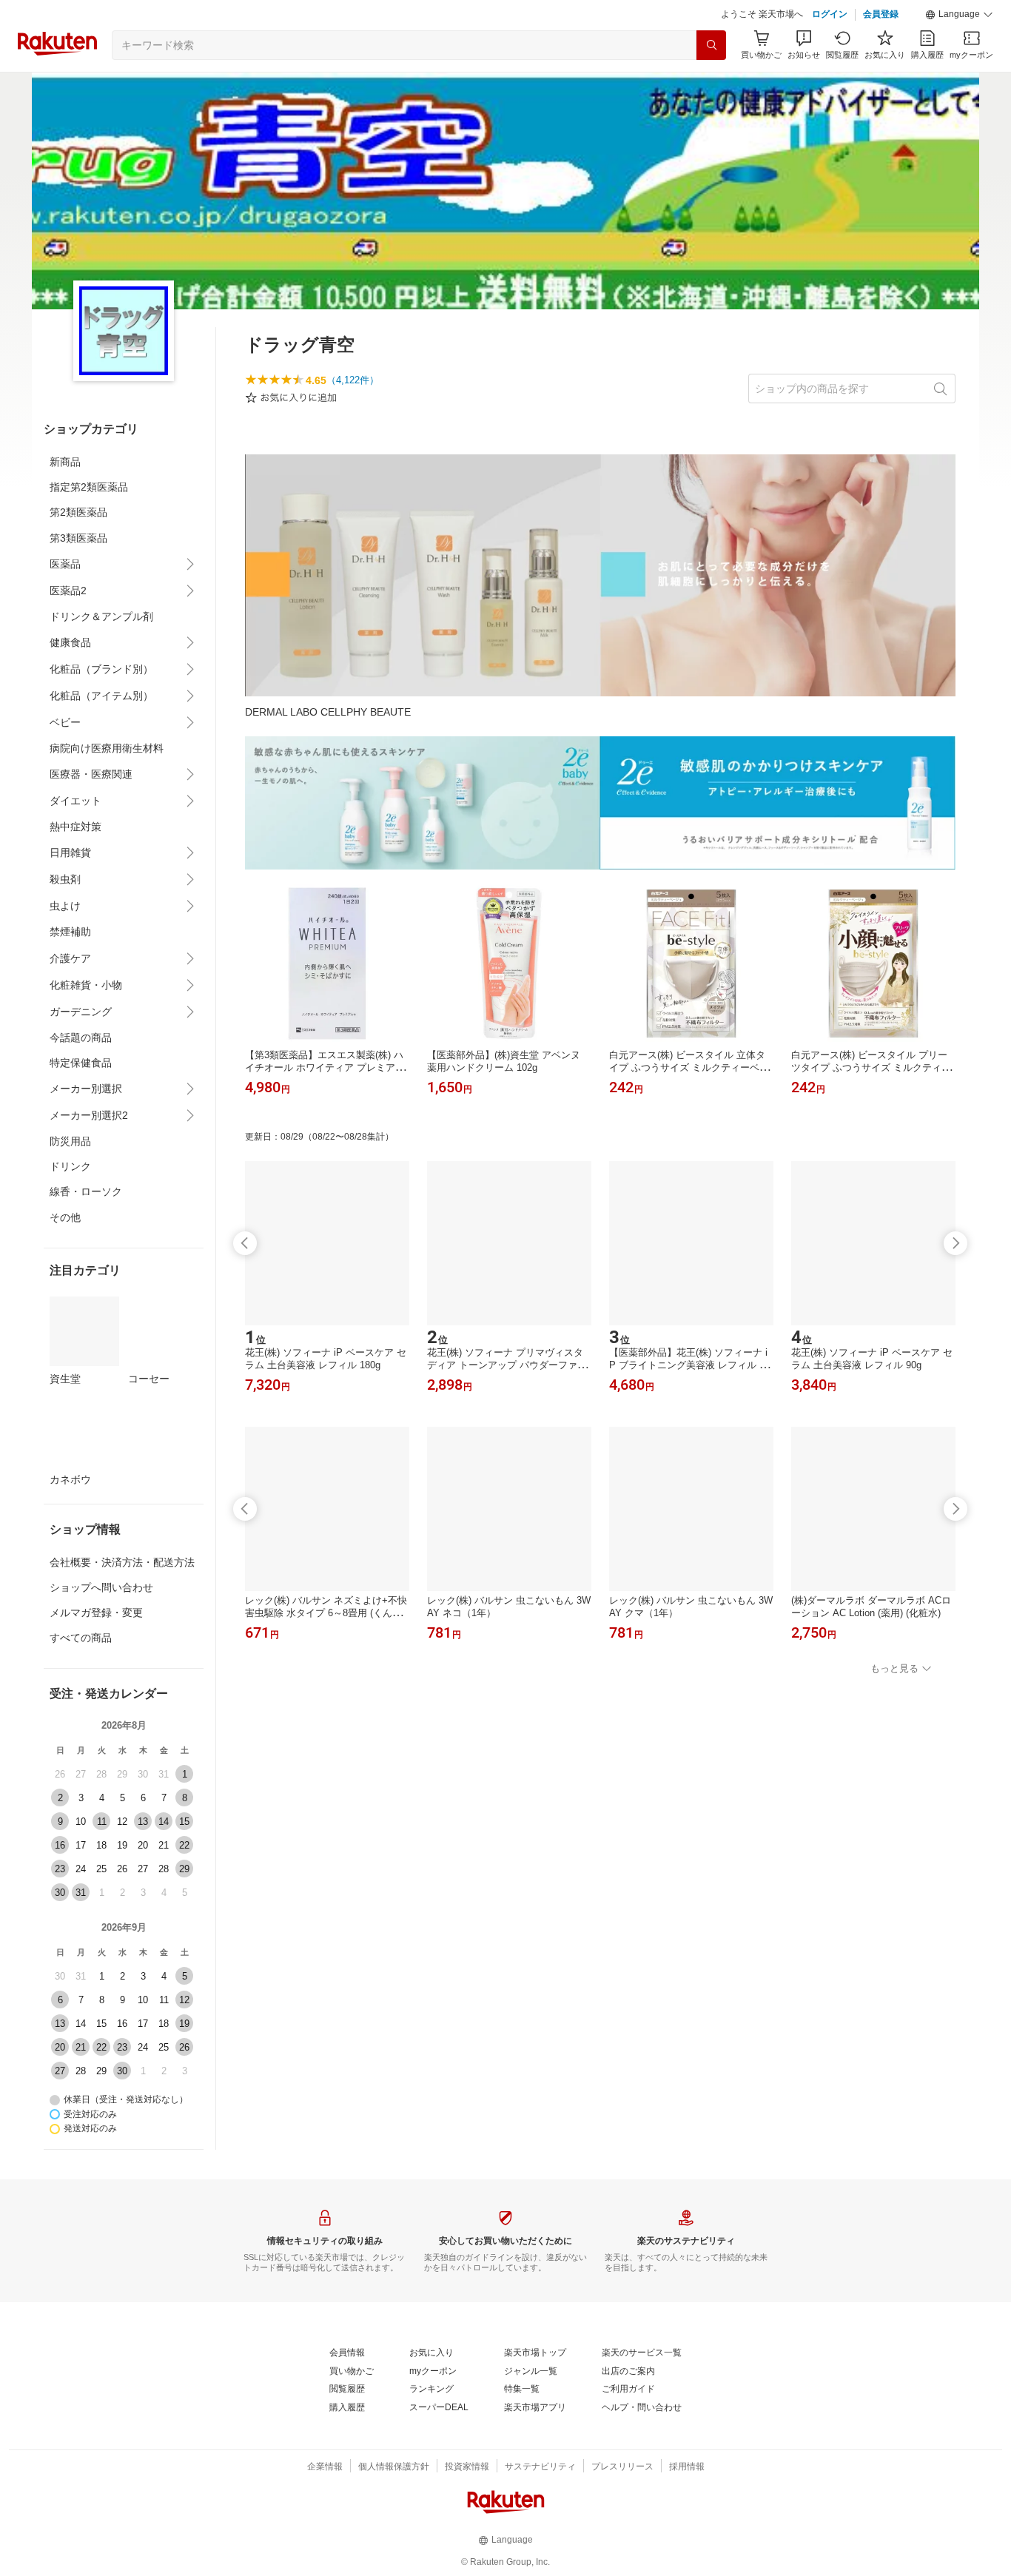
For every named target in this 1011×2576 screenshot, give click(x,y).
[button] (959, 15)
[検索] (711, 45)
